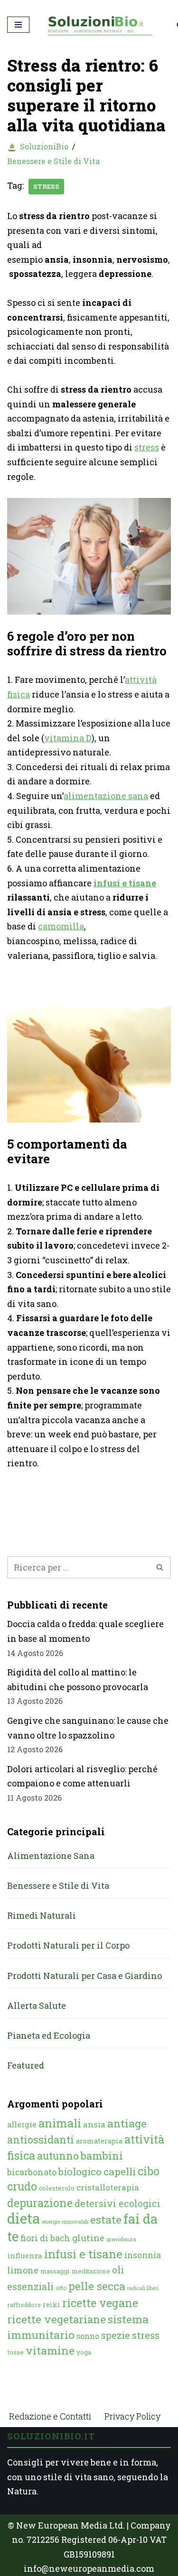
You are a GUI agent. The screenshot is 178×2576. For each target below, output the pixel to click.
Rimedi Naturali (42, 1915)
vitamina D (68, 738)
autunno (58, 2156)
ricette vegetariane (56, 2319)
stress (46, 186)
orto (61, 2288)
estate (106, 2219)
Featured (26, 2065)
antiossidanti (41, 2139)
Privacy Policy (132, 2416)
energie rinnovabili (65, 2222)
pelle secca (97, 2286)
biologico (80, 2171)
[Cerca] (160, 1567)
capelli (120, 2171)
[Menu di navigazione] (18, 25)
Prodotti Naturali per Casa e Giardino (84, 1976)
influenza (25, 2255)
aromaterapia (99, 2141)
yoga (84, 2352)
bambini (102, 2156)
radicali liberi (143, 2288)
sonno (88, 2336)
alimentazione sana (106, 796)
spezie (116, 2335)
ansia (94, 2124)
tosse (15, 2352)
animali (60, 2123)
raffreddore (24, 2305)
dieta (23, 2218)
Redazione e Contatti (50, 2416)
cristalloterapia (108, 2187)
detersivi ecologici (117, 2203)
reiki (52, 2305)
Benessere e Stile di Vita (53, 161)
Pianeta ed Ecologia (49, 2035)
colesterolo (57, 2188)
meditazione (91, 2271)
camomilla (61, 926)
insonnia (143, 2255)
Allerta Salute (37, 2006)
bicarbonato (32, 2172)
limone (23, 2270)
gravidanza (121, 2239)
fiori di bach (45, 2238)
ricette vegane (100, 2303)
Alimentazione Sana (51, 1856)
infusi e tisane (125, 883)
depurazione (40, 2203)
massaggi (55, 2271)
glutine (88, 2238)
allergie (22, 2124)
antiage (127, 2123)
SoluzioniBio (44, 146)
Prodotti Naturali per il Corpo (68, 1945)
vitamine (50, 2350)
